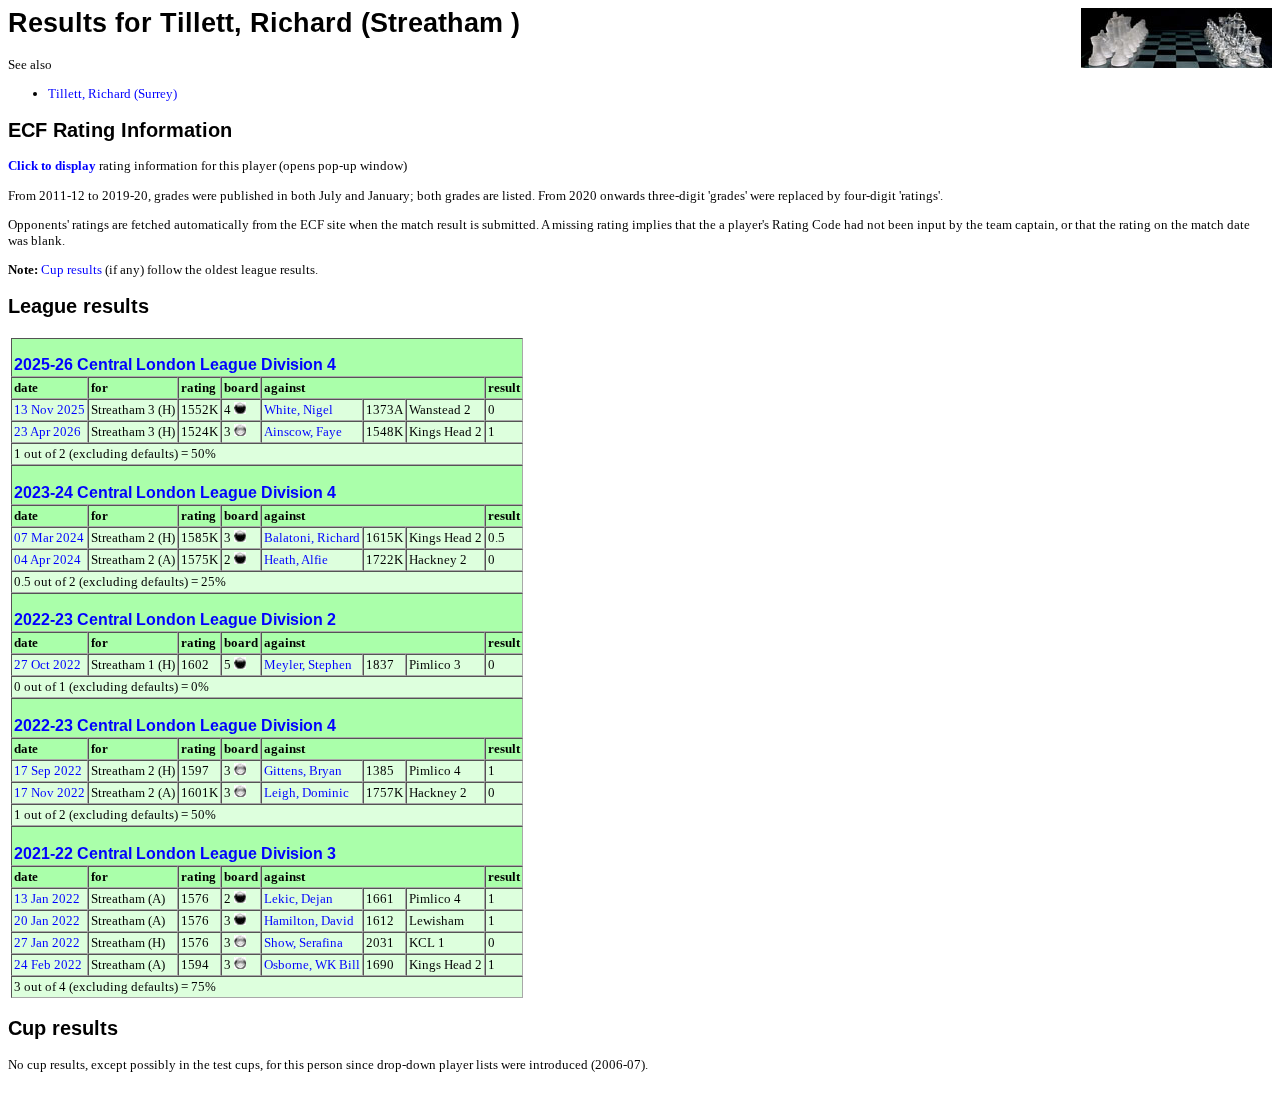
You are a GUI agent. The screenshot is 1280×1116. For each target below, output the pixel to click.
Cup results (71, 269)
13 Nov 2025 (49, 409)
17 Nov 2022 (49, 792)
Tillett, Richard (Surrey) (112, 93)
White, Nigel (298, 409)
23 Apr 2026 (47, 431)
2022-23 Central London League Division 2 (175, 619)
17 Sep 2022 (48, 770)
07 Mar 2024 (49, 537)
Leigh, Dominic (306, 792)
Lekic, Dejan (298, 898)
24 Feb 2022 (48, 964)
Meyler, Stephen (308, 664)
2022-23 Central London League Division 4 (175, 725)
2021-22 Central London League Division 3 (175, 853)
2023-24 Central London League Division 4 (175, 492)
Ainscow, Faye (303, 431)
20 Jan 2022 (47, 920)
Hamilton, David (309, 920)
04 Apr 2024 (47, 559)
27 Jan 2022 (47, 942)
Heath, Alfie (296, 559)
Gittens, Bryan (303, 770)
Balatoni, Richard (312, 537)
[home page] (1176, 36)
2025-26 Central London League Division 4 (175, 364)
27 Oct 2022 (47, 664)
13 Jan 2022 (47, 898)
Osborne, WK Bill (312, 964)
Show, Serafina (303, 942)
